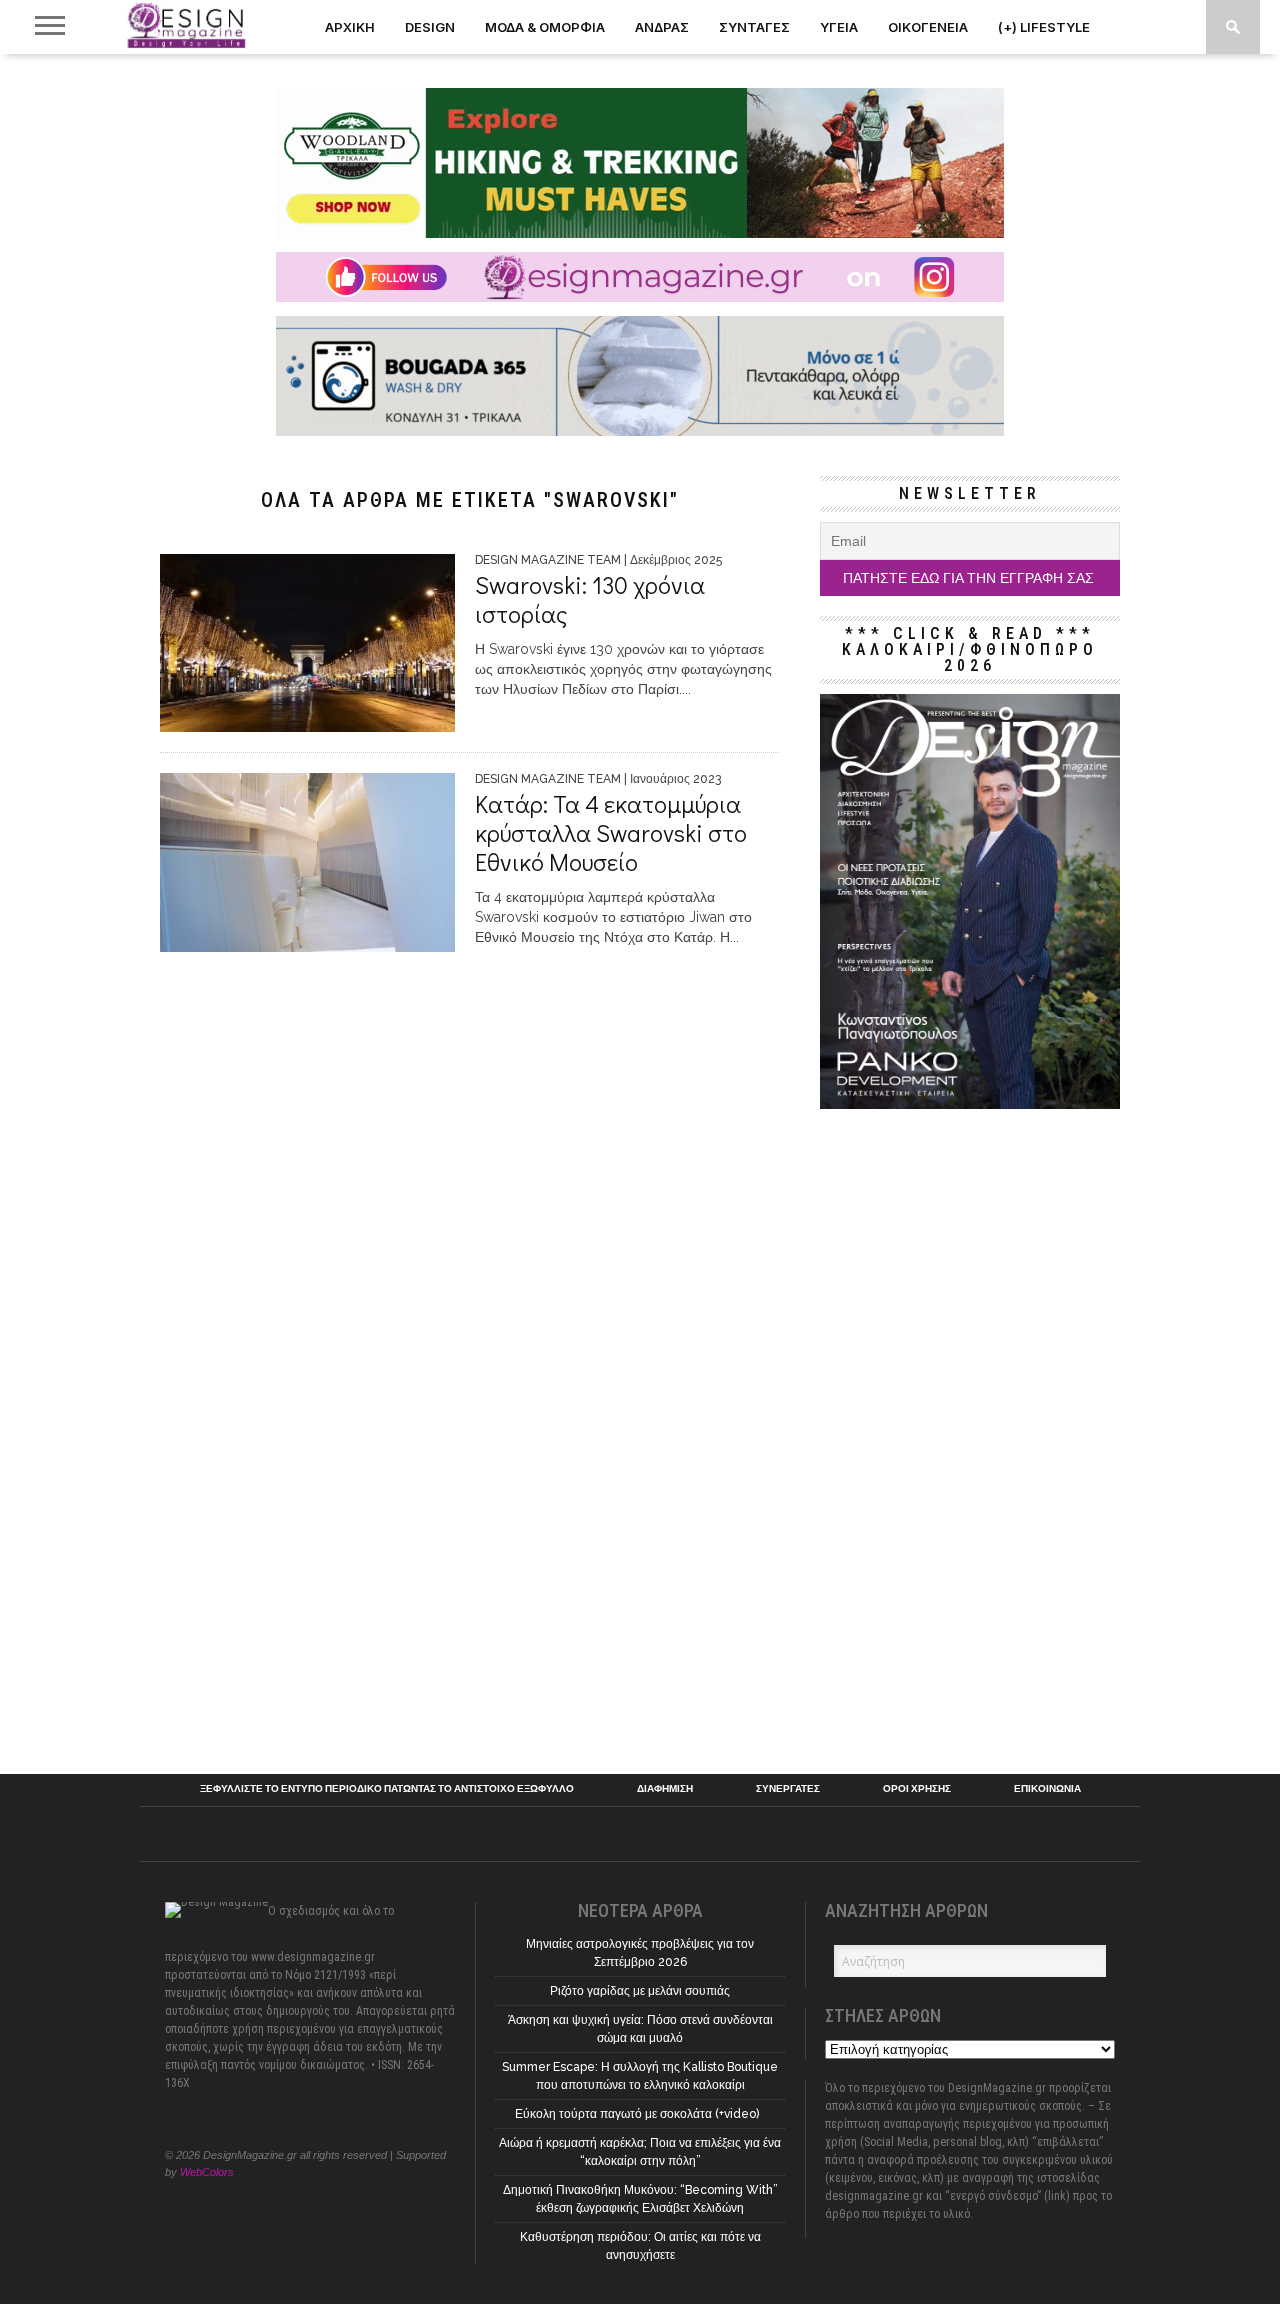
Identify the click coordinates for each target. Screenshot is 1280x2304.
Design (430, 27)
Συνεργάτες (788, 1789)
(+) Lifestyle (1044, 27)
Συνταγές (754, 27)
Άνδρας (662, 27)
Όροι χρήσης (917, 1789)
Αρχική (350, 27)
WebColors (207, 2172)
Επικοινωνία (1047, 1789)
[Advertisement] (970, 1434)
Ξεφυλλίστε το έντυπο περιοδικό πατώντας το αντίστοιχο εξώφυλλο (387, 1789)
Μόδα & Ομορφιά (545, 27)
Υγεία (839, 27)
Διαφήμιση (665, 1789)
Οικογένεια (928, 27)
